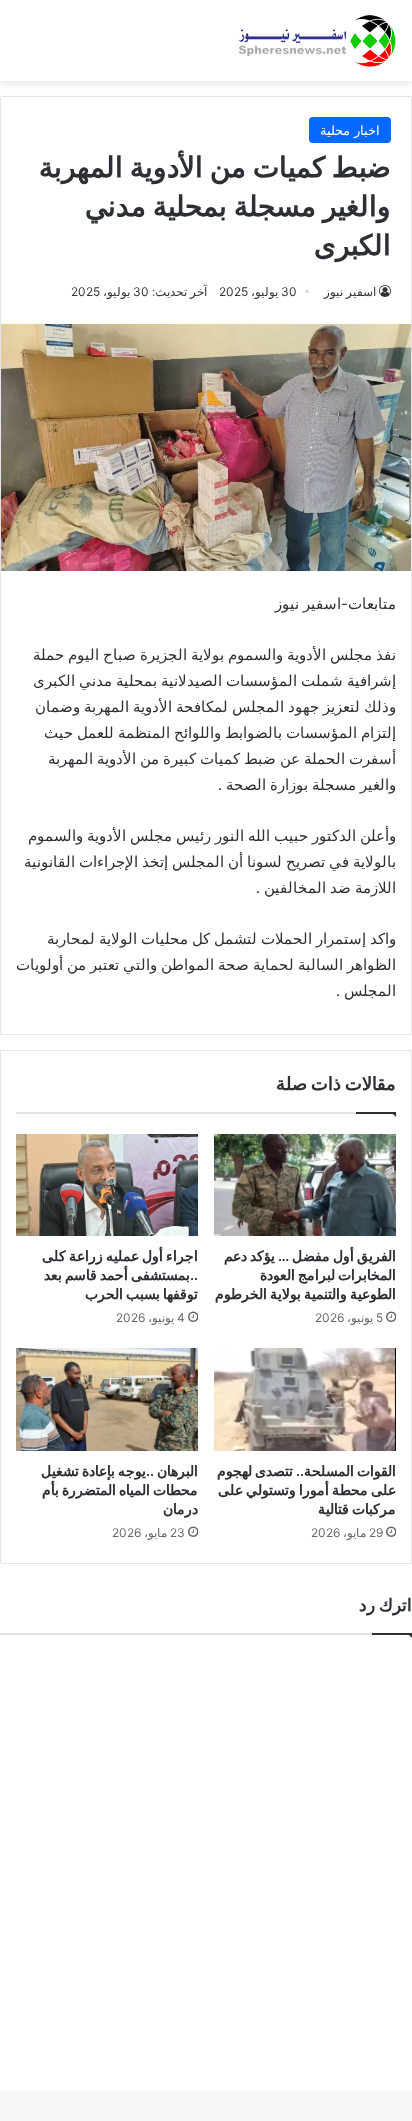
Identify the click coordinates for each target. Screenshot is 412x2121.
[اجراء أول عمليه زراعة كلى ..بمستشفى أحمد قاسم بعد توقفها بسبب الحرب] (107, 1185)
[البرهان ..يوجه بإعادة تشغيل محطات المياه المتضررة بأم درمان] (107, 1399)
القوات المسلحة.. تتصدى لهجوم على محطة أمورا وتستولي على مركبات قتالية (306, 1489)
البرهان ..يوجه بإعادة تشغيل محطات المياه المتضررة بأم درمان (119, 1489)
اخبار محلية (350, 130)
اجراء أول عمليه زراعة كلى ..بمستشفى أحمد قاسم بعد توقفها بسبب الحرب (120, 1274)
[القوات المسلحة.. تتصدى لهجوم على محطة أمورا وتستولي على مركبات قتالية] (305, 1399)
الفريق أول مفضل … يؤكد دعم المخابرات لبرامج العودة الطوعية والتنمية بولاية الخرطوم (305, 1274)
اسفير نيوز (350, 291)
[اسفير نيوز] (317, 40)
